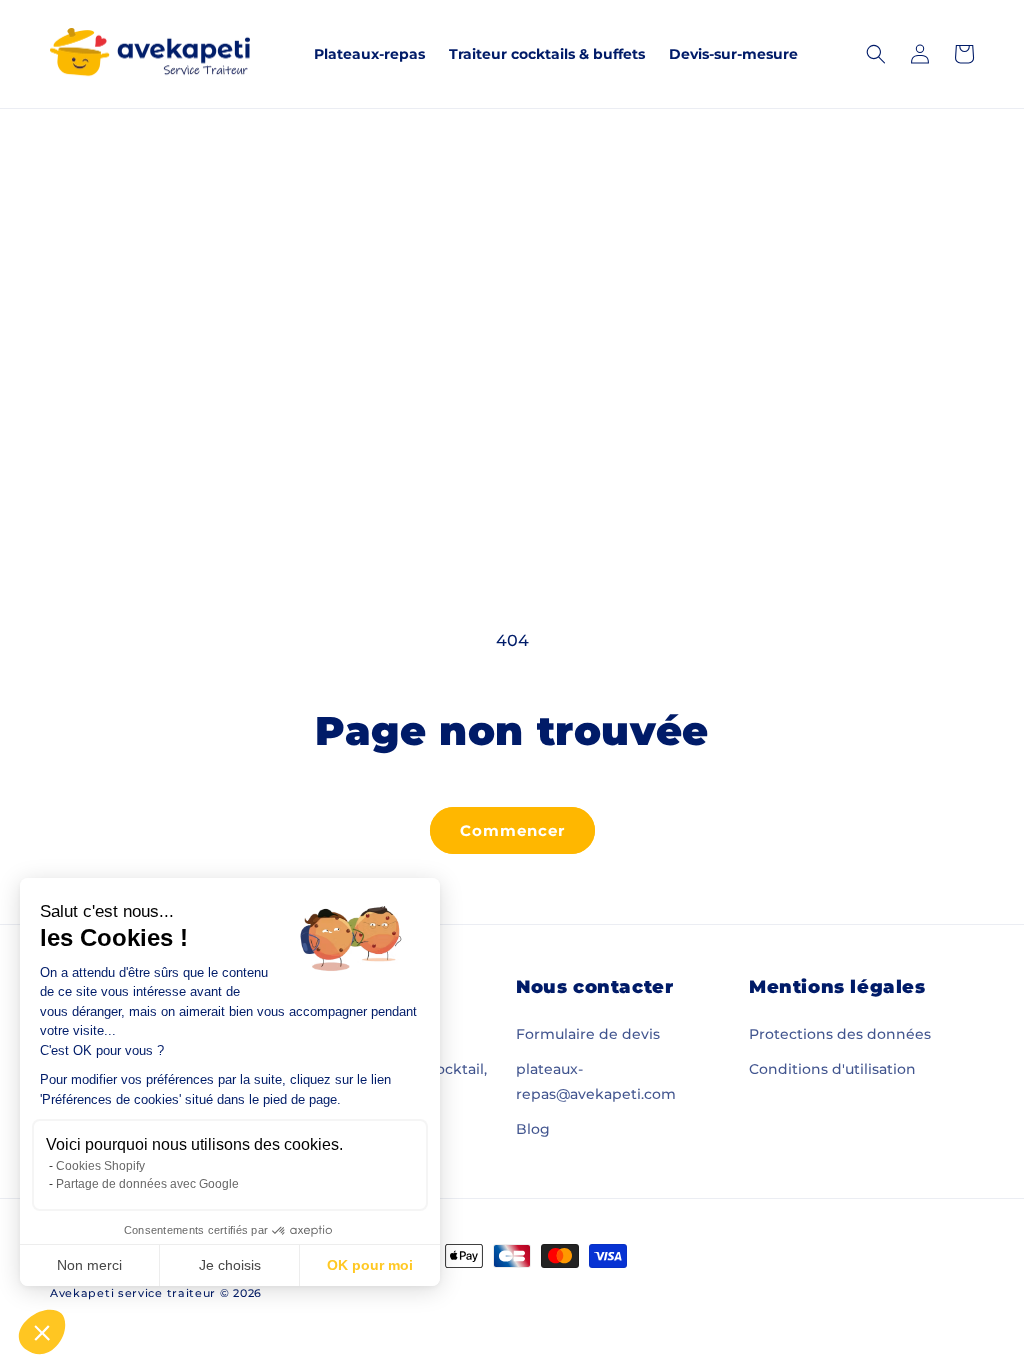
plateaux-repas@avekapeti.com (596, 1081)
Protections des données (840, 1034)
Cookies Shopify (100, 1166)
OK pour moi (370, 1265)
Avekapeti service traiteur (133, 1293)
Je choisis (230, 1265)
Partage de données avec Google (147, 1184)
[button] (42, 1332)
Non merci (89, 1265)
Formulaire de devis (588, 1034)
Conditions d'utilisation (832, 1069)
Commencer (512, 830)
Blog (533, 1129)
